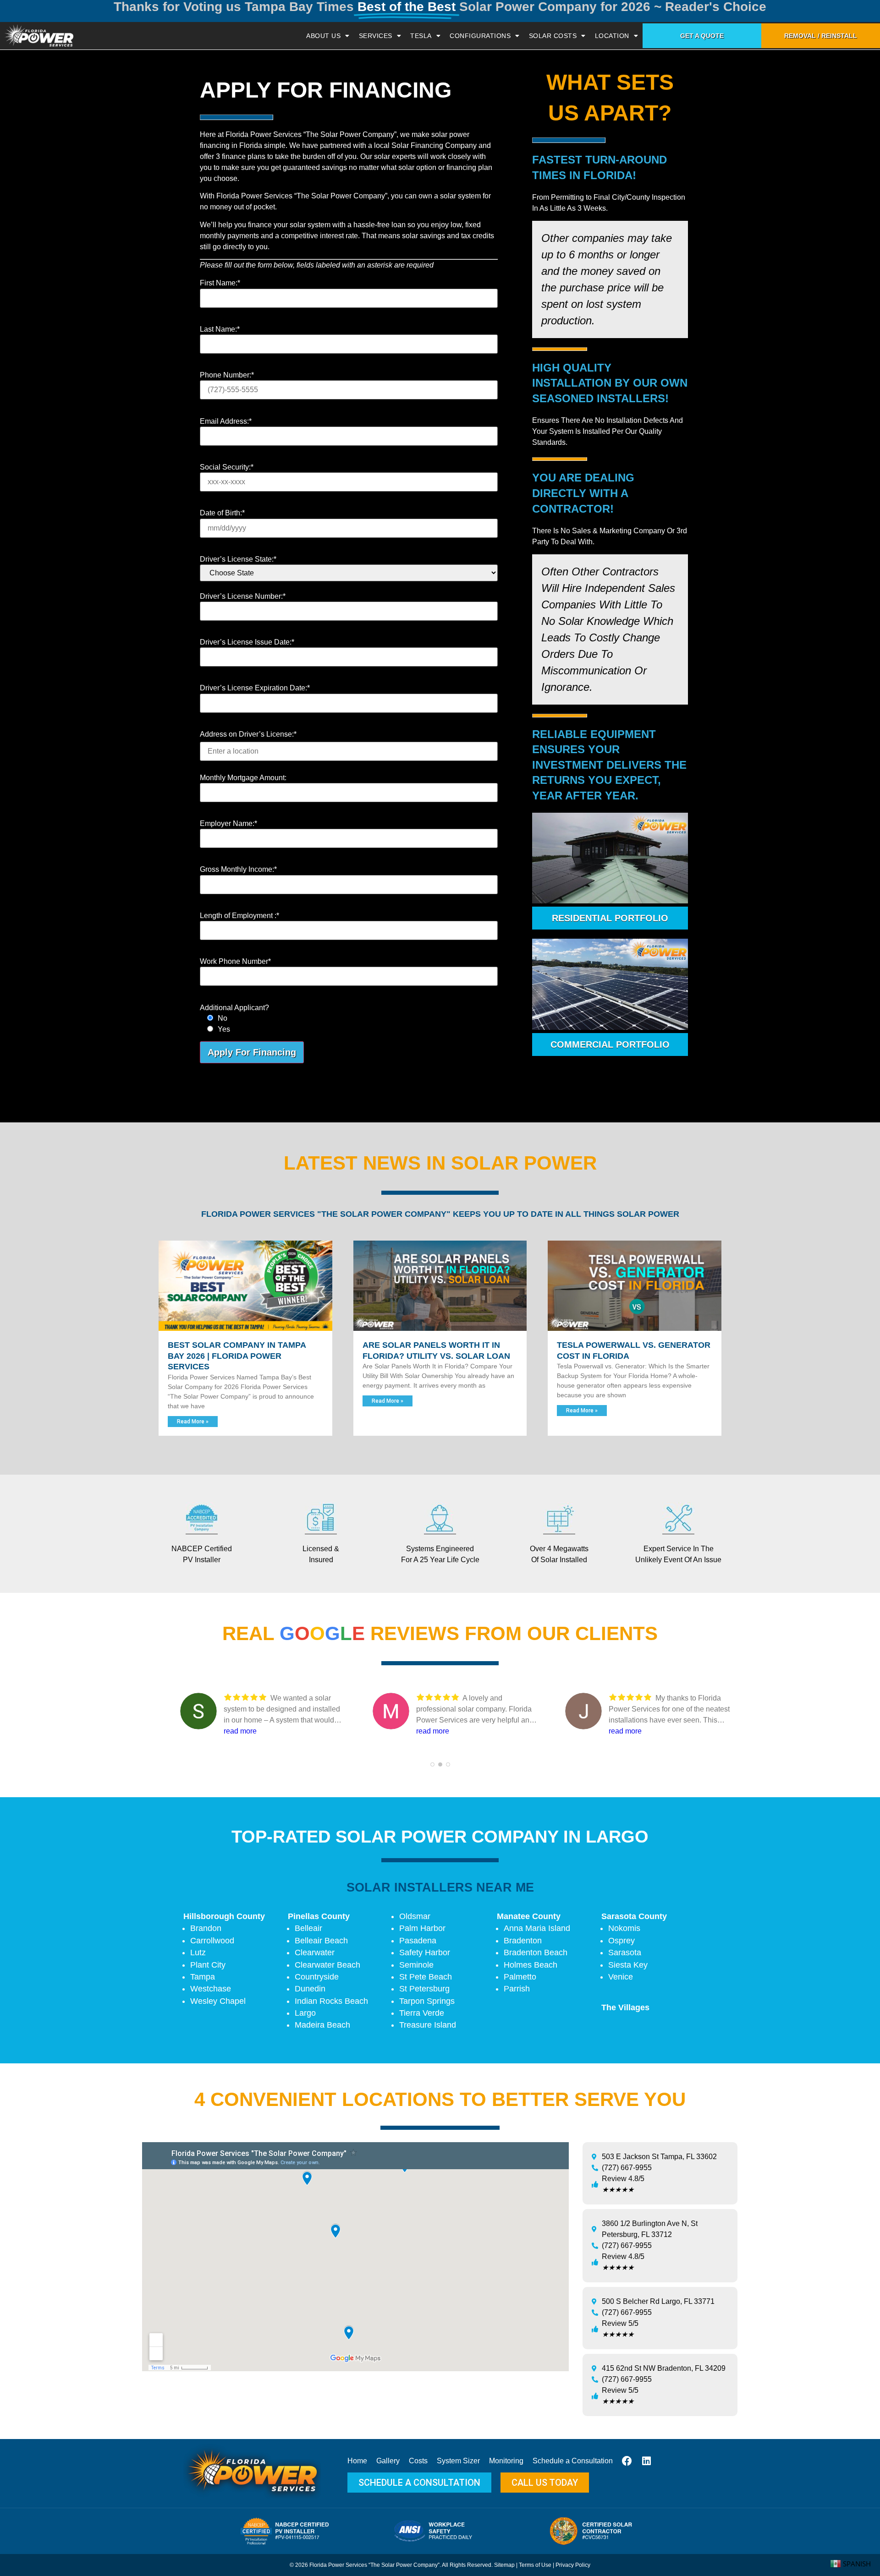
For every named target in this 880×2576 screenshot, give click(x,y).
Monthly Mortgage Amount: (243, 778)
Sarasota (625, 1953)
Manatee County (529, 1916)
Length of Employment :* (239, 916)
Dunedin (310, 1989)
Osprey (621, 1941)
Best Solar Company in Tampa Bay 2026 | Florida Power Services (237, 1356)
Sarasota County (634, 1916)
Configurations (480, 36)
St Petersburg (424, 1989)
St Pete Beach (426, 1977)
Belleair (308, 1928)
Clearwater (315, 1953)
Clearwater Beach (327, 1965)
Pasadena (418, 1941)
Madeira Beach (322, 2025)
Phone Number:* (227, 375)
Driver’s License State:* (238, 559)
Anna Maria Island (537, 1928)
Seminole (416, 1965)
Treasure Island (428, 2025)
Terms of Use (535, 2565)
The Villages (625, 2007)
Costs (418, 2461)
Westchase (211, 1989)
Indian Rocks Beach (331, 2001)
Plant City (208, 1965)
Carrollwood (212, 1941)
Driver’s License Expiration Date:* (255, 688)
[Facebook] (627, 2461)
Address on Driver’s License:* (248, 734)
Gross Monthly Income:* (238, 870)
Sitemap (504, 2565)
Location (612, 36)
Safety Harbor (425, 1953)
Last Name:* (220, 329)
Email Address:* (226, 421)
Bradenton (523, 1941)
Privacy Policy (573, 2565)
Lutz (198, 1953)
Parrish (517, 1989)
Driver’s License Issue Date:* (247, 642)
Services (376, 36)
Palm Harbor (422, 1928)
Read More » (193, 1422)
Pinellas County (319, 1916)
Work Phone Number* (235, 962)
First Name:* (220, 283)
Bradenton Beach (536, 1953)
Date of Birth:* (222, 513)
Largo (305, 2013)
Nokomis (624, 1928)
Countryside (317, 1977)
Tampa (203, 1977)
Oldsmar (415, 1916)
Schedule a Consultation (573, 2461)
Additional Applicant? (234, 1008)
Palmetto (520, 1977)
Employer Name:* (228, 824)
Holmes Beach (531, 1965)
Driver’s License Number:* (243, 596)
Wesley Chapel (218, 2001)
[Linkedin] (646, 2461)
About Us (323, 36)
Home (357, 2461)
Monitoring (506, 2461)
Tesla (421, 36)
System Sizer (458, 2461)
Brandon (206, 1928)
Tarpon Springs (427, 2001)
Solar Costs (553, 36)
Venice (621, 1977)
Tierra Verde (422, 2013)
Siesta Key (628, 1965)
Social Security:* (227, 467)
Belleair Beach (321, 1941)
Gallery (388, 2461)
